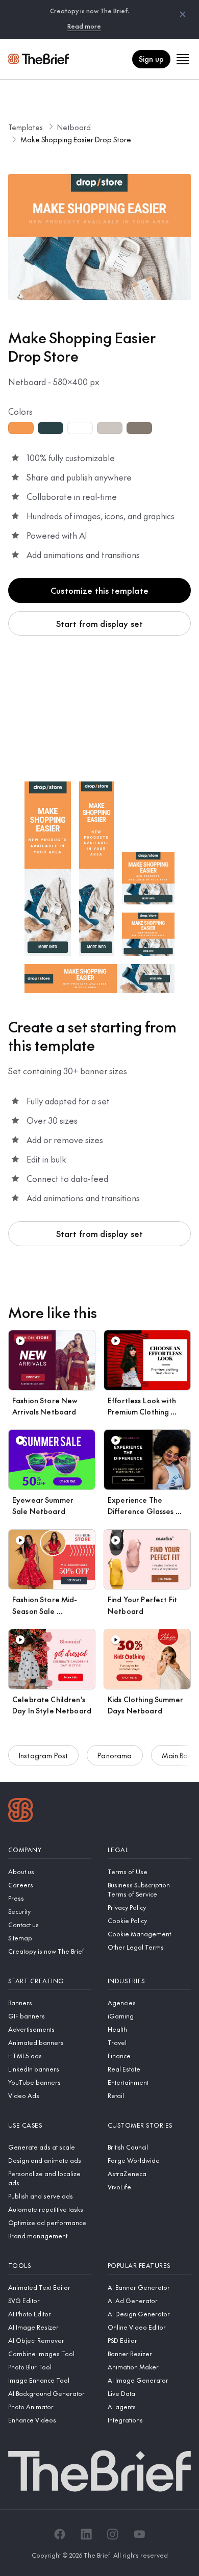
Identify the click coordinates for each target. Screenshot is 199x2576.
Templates (26, 127)
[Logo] (21, 1811)
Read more (84, 26)
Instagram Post (43, 1755)
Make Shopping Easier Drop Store (76, 139)
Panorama (115, 1755)
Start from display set (100, 623)
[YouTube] (139, 2534)
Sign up (151, 59)
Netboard (74, 127)
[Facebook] (60, 2534)
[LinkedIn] (86, 2534)
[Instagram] (113, 2534)
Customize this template (99, 590)
